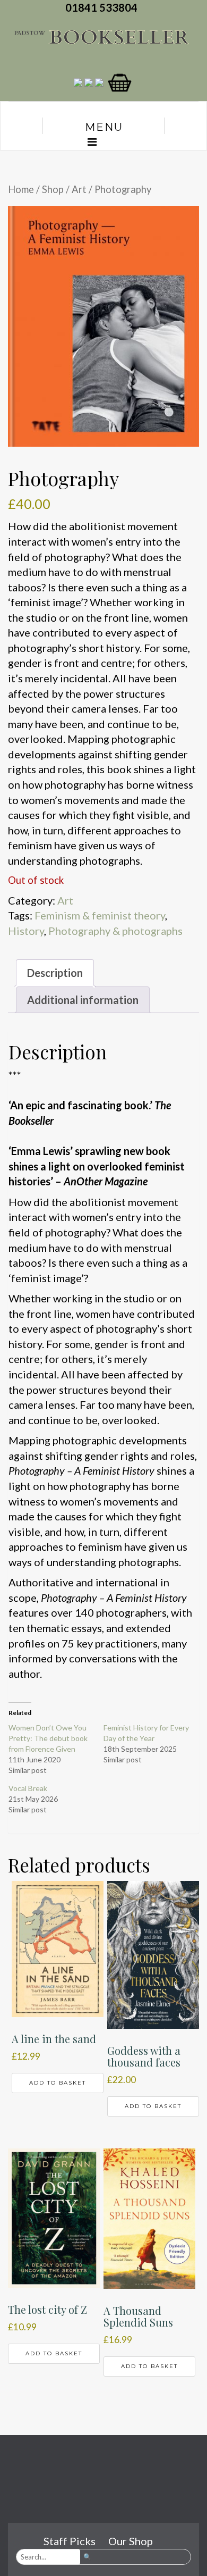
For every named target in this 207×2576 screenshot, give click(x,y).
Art (79, 189)
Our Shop (131, 2541)
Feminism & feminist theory (100, 915)
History (26, 931)
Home (21, 189)
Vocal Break (28, 1788)
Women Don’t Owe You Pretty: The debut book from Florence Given (48, 1738)
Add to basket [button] (58, 2083)
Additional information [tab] (83, 1000)
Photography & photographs (115, 931)
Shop (53, 189)
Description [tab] (55, 973)
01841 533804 (103, 7)
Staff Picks (70, 2541)
